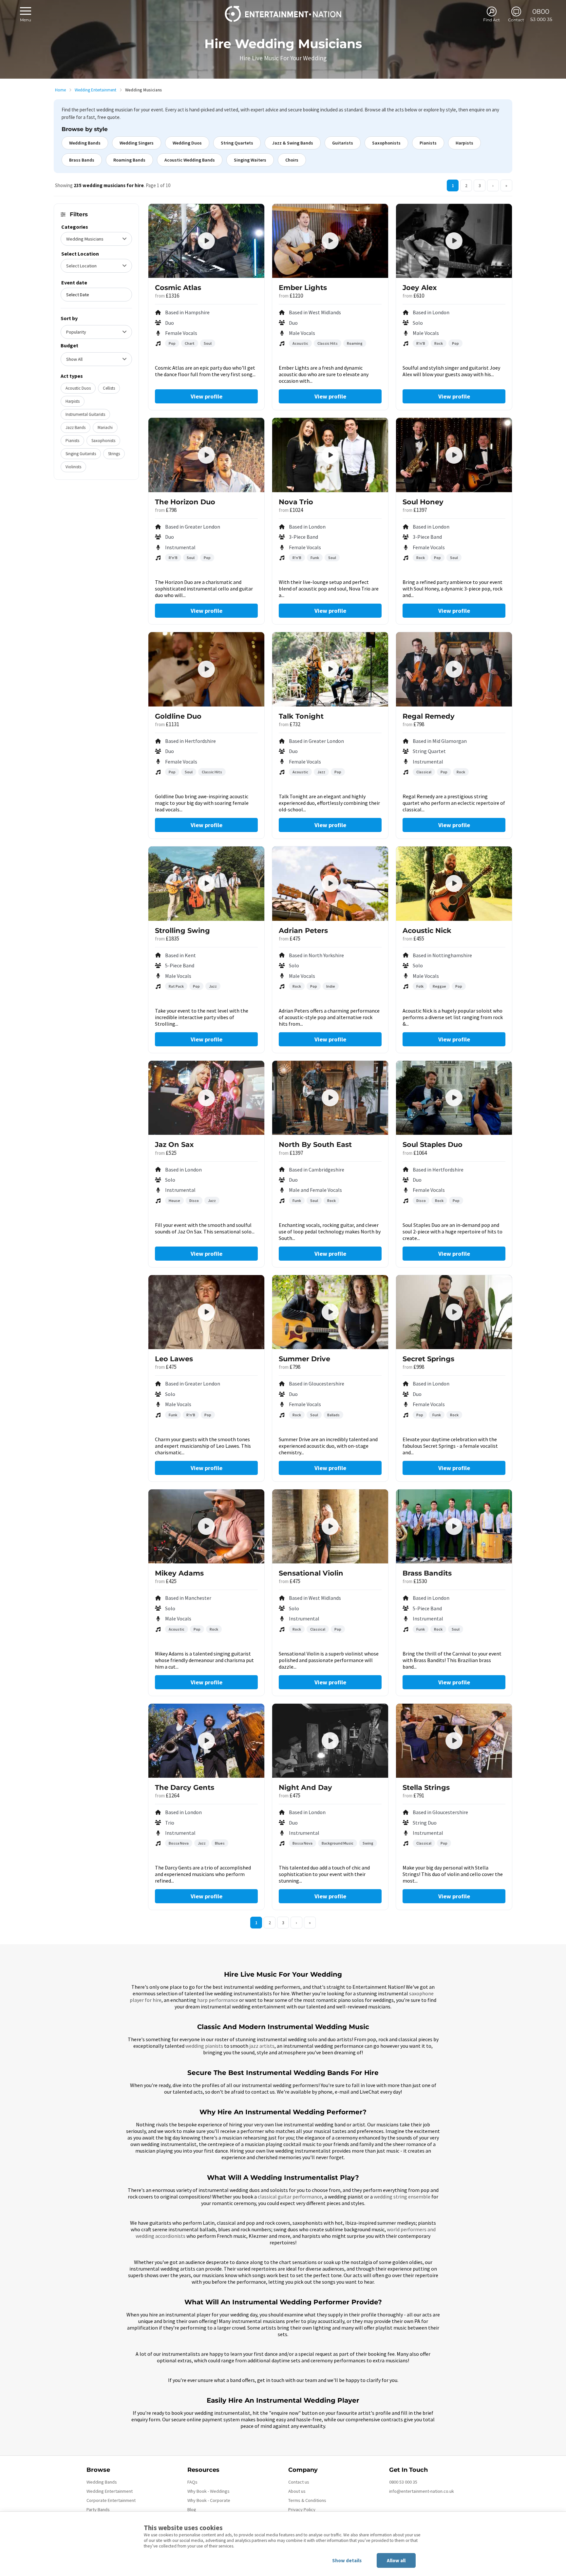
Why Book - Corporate (209, 2500)
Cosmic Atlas (178, 288)
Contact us (299, 2482)
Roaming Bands (129, 160)
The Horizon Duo (185, 502)
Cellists (109, 388)
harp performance (218, 2000)
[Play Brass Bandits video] (454, 1526)
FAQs (192, 2482)
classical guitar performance (290, 2197)
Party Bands (98, 2509)
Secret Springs (428, 1359)
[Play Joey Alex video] (454, 241)
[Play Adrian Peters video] (330, 883)
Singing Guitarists (81, 454)
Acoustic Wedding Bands (190, 160)
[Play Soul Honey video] (454, 455)
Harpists (464, 143)
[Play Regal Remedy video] (454, 669)
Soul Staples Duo (433, 1144)
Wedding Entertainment (95, 90)
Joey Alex (420, 288)
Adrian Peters (303, 930)
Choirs (292, 160)
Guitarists (343, 143)
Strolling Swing (182, 930)
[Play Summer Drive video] (330, 1312)
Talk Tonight (301, 716)
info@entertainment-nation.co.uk (422, 2491)
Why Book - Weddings (208, 2491)
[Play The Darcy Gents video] (206, 1741)
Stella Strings (426, 1787)
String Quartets (237, 143)
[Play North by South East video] (330, 1098)
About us (297, 2491)
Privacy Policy (302, 2509)
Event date (74, 282)
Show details (347, 2560)
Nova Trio (296, 502)
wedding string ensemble (402, 2197)
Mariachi (105, 427)
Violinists (73, 467)
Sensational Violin (311, 1573)
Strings (114, 454)
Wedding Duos (187, 143)
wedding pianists (204, 2046)
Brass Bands (82, 160)
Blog (192, 2509)
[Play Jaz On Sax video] (206, 1098)
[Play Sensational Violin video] (330, 1526)
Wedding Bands (85, 143)
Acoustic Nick (427, 930)
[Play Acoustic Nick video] (454, 883)
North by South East (315, 1144)
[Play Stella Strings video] (454, 1741)
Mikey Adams (179, 1573)
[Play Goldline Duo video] (206, 669)
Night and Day (305, 1787)
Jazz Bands (75, 427)
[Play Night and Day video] (330, 1741)
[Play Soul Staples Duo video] (454, 1098)
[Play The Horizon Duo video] (206, 455)
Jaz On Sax (174, 1144)
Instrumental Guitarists (85, 414)
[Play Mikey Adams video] (206, 1526)
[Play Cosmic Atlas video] (206, 241)
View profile (207, 396)
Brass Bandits (427, 1573)
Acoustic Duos (78, 388)
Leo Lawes (174, 1359)
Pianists (428, 143)
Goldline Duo (178, 716)
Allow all (396, 2560)
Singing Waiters (250, 160)
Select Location (80, 254)
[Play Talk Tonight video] (330, 669)
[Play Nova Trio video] (330, 455)
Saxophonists (386, 143)
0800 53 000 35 (403, 2482)
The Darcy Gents (185, 1787)
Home (60, 90)
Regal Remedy (429, 716)
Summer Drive (304, 1359)
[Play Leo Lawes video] (206, 1312)
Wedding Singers (137, 143)
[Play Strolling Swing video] (206, 883)
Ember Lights (303, 288)
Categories (75, 227)
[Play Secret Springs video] (454, 1312)
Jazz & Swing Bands (293, 143)
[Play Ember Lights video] (330, 241)
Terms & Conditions (307, 2500)
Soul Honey (423, 502)
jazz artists (262, 2046)
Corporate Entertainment (111, 2500)
